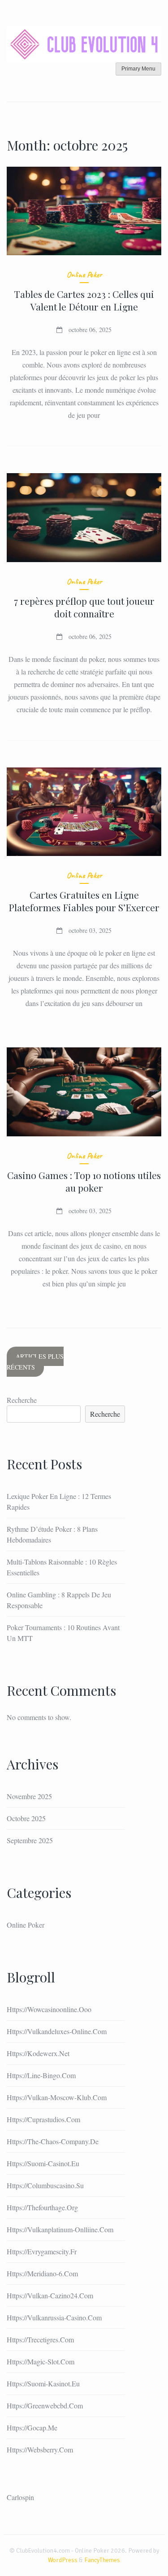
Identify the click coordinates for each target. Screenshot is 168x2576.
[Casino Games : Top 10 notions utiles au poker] (84, 1092)
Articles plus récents (35, 1362)
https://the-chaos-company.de (53, 2141)
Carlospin (20, 2497)
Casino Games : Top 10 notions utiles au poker (84, 1181)
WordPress (63, 2560)
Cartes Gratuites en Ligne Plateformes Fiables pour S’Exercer (84, 901)
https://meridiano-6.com (42, 2273)
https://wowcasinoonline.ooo (49, 2009)
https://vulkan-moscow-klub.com (57, 2097)
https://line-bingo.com (41, 2075)
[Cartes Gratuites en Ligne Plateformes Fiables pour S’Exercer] (84, 812)
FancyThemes (102, 2560)
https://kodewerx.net (38, 2053)
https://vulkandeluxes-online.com (57, 2031)
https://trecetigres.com (40, 2339)
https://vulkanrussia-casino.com (54, 2317)
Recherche (22, 1400)
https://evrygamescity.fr (42, 2251)
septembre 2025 (30, 1840)
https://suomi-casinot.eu (43, 2163)
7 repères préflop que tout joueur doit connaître (84, 607)
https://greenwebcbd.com (45, 2405)
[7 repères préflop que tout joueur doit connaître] (84, 518)
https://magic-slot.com (41, 2361)
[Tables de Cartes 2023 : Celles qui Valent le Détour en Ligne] (84, 211)
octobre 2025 (26, 1818)
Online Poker (84, 275)
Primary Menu (138, 69)
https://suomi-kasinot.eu (43, 2383)
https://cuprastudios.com (43, 2119)
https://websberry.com (40, 2450)
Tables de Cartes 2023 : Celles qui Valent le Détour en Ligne (84, 300)
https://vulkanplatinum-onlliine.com (60, 2229)
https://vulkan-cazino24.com (50, 2295)
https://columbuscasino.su (45, 2185)
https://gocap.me (32, 2427)
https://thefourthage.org (42, 2207)
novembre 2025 (29, 1796)
